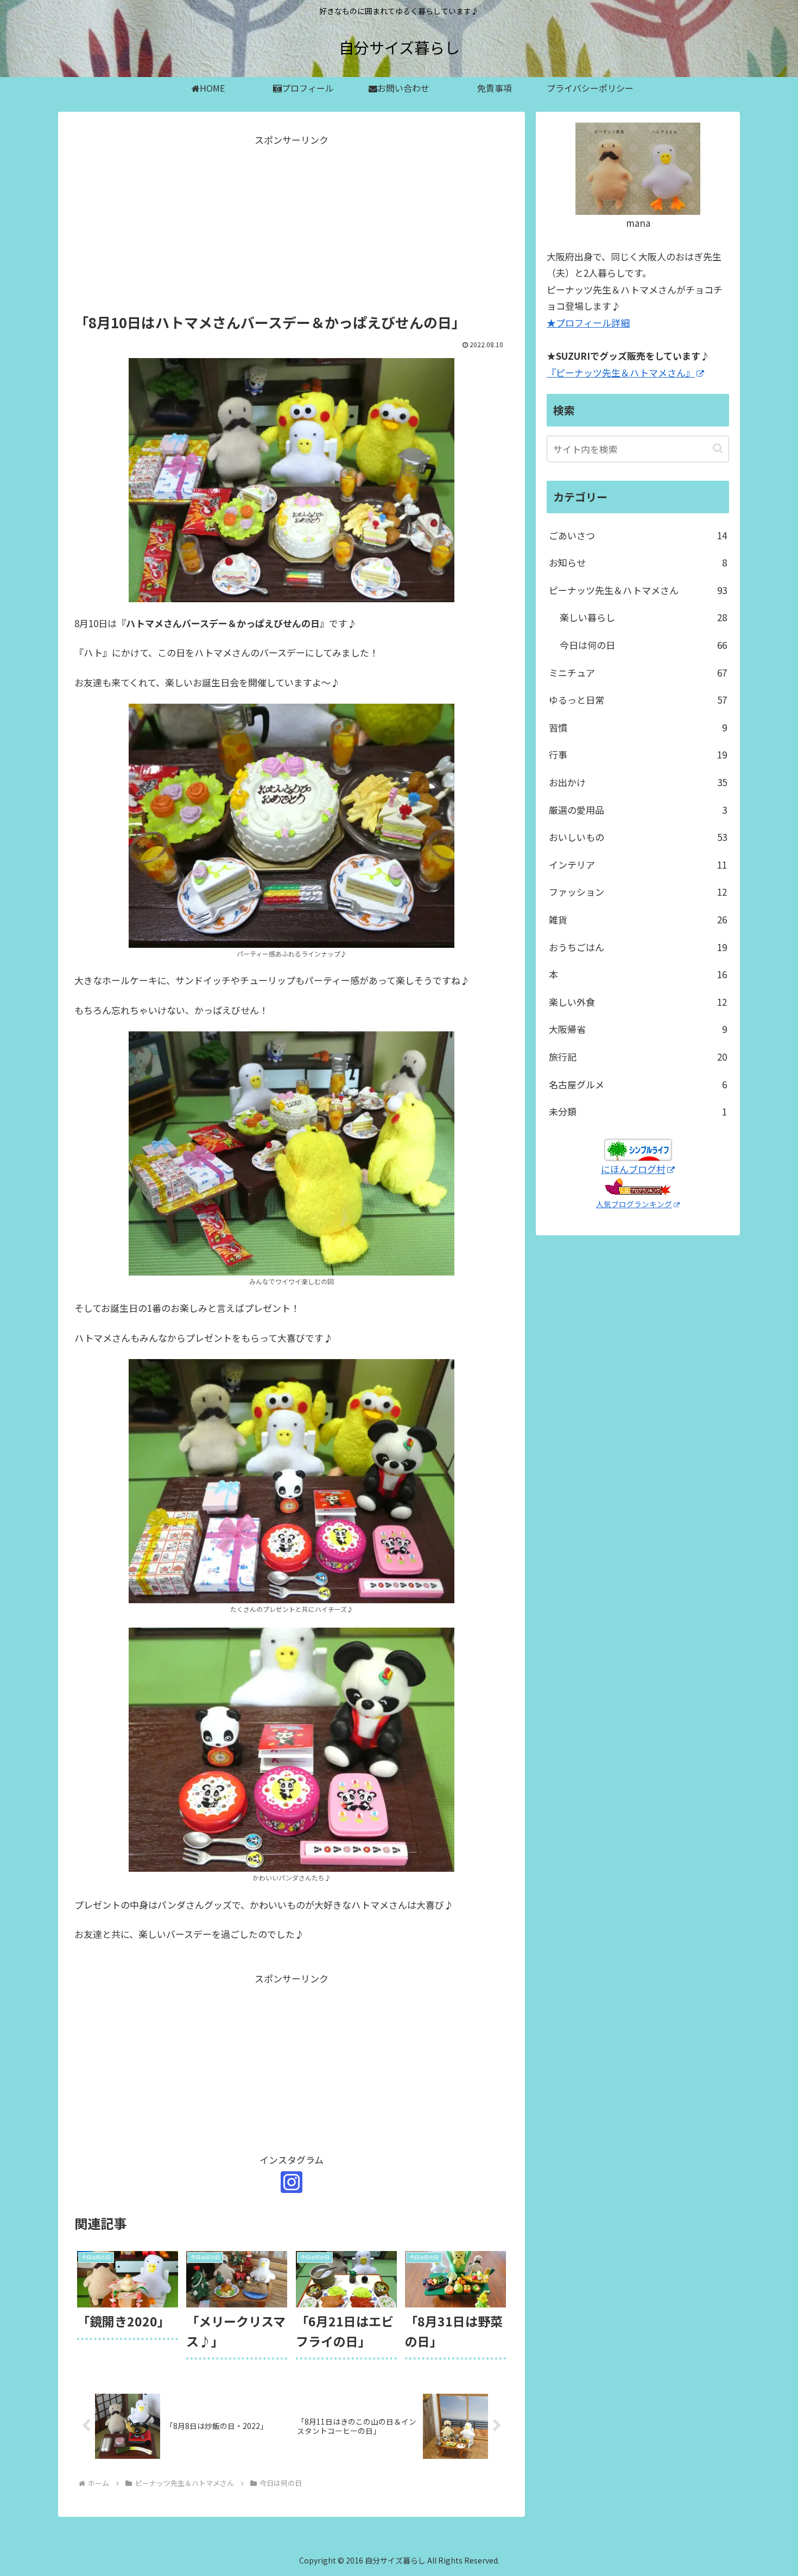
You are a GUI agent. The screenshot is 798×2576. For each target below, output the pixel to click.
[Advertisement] (292, 225)
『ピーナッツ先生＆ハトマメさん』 (621, 372)
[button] (718, 448)
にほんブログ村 (633, 1169)
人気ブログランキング (634, 1204)
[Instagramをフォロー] (292, 2182)
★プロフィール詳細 (588, 323)
